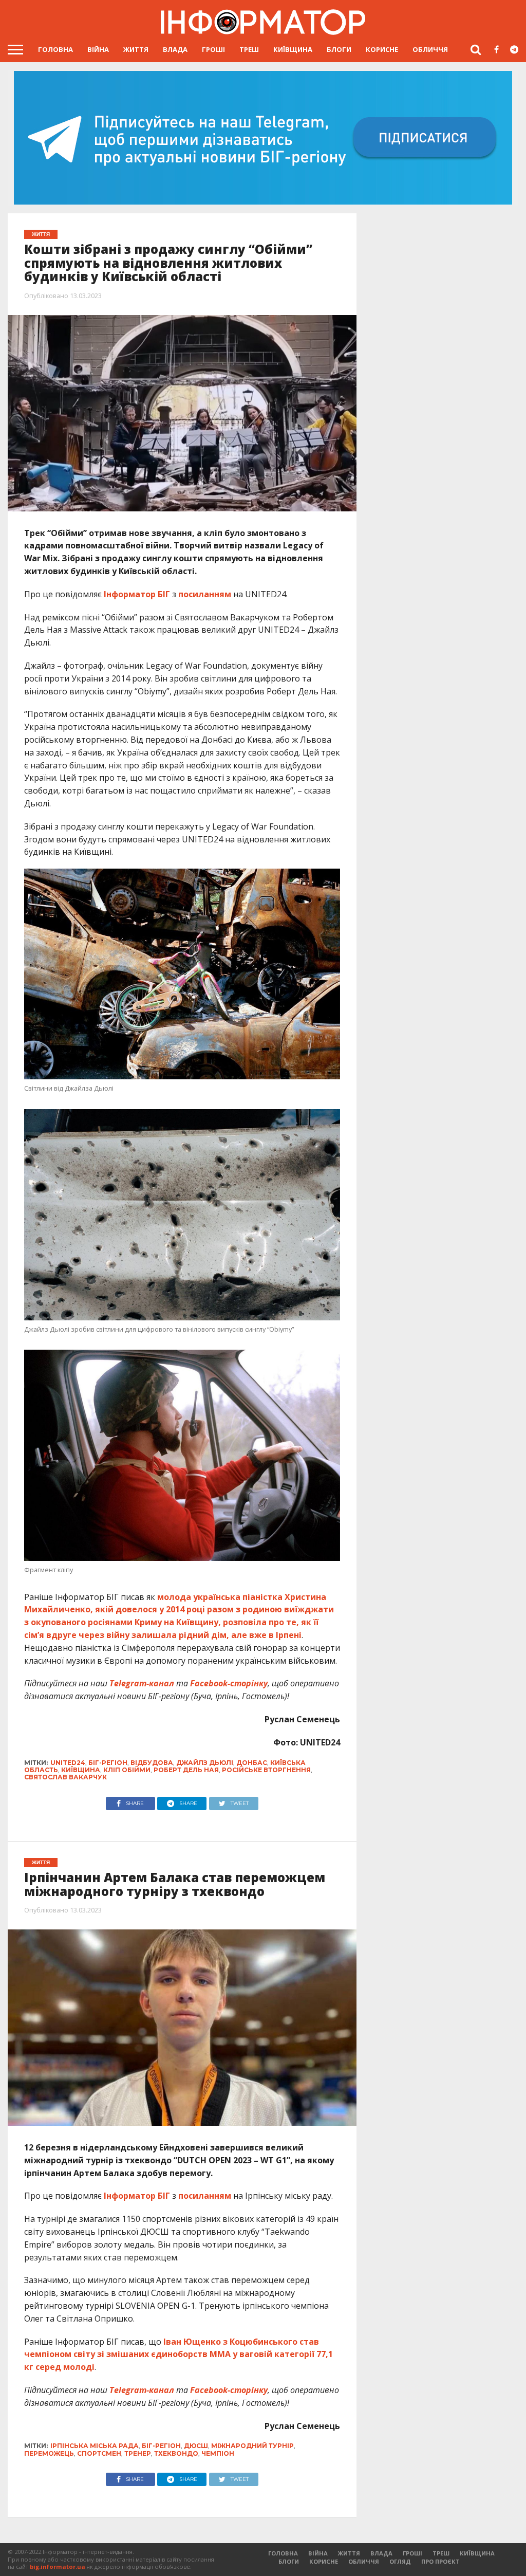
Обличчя (430, 49)
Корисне (382, 49)
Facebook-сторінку (229, 1683)
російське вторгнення (266, 1770)
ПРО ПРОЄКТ (440, 2561)
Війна (98, 49)
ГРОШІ (213, 49)
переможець (49, 2453)
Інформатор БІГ (137, 594)
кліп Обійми (127, 1770)
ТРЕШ (249, 49)
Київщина (293, 49)
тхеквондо (176, 2453)
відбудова (152, 1763)
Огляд (400, 2561)
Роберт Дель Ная (186, 1770)
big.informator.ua (58, 2566)
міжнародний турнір (252, 2446)
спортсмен (99, 2453)
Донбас (252, 1763)
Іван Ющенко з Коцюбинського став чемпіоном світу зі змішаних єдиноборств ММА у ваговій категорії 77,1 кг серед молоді (179, 2354)
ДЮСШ (196, 2446)
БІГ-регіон (108, 1763)
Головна (55, 49)
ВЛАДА (175, 49)
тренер (138, 2453)
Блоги (339, 49)
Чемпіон (218, 2453)
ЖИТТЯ (136, 49)
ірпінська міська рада (95, 2446)
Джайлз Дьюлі (205, 1763)
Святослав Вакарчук (65, 1777)
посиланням (205, 594)
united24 (68, 1763)
